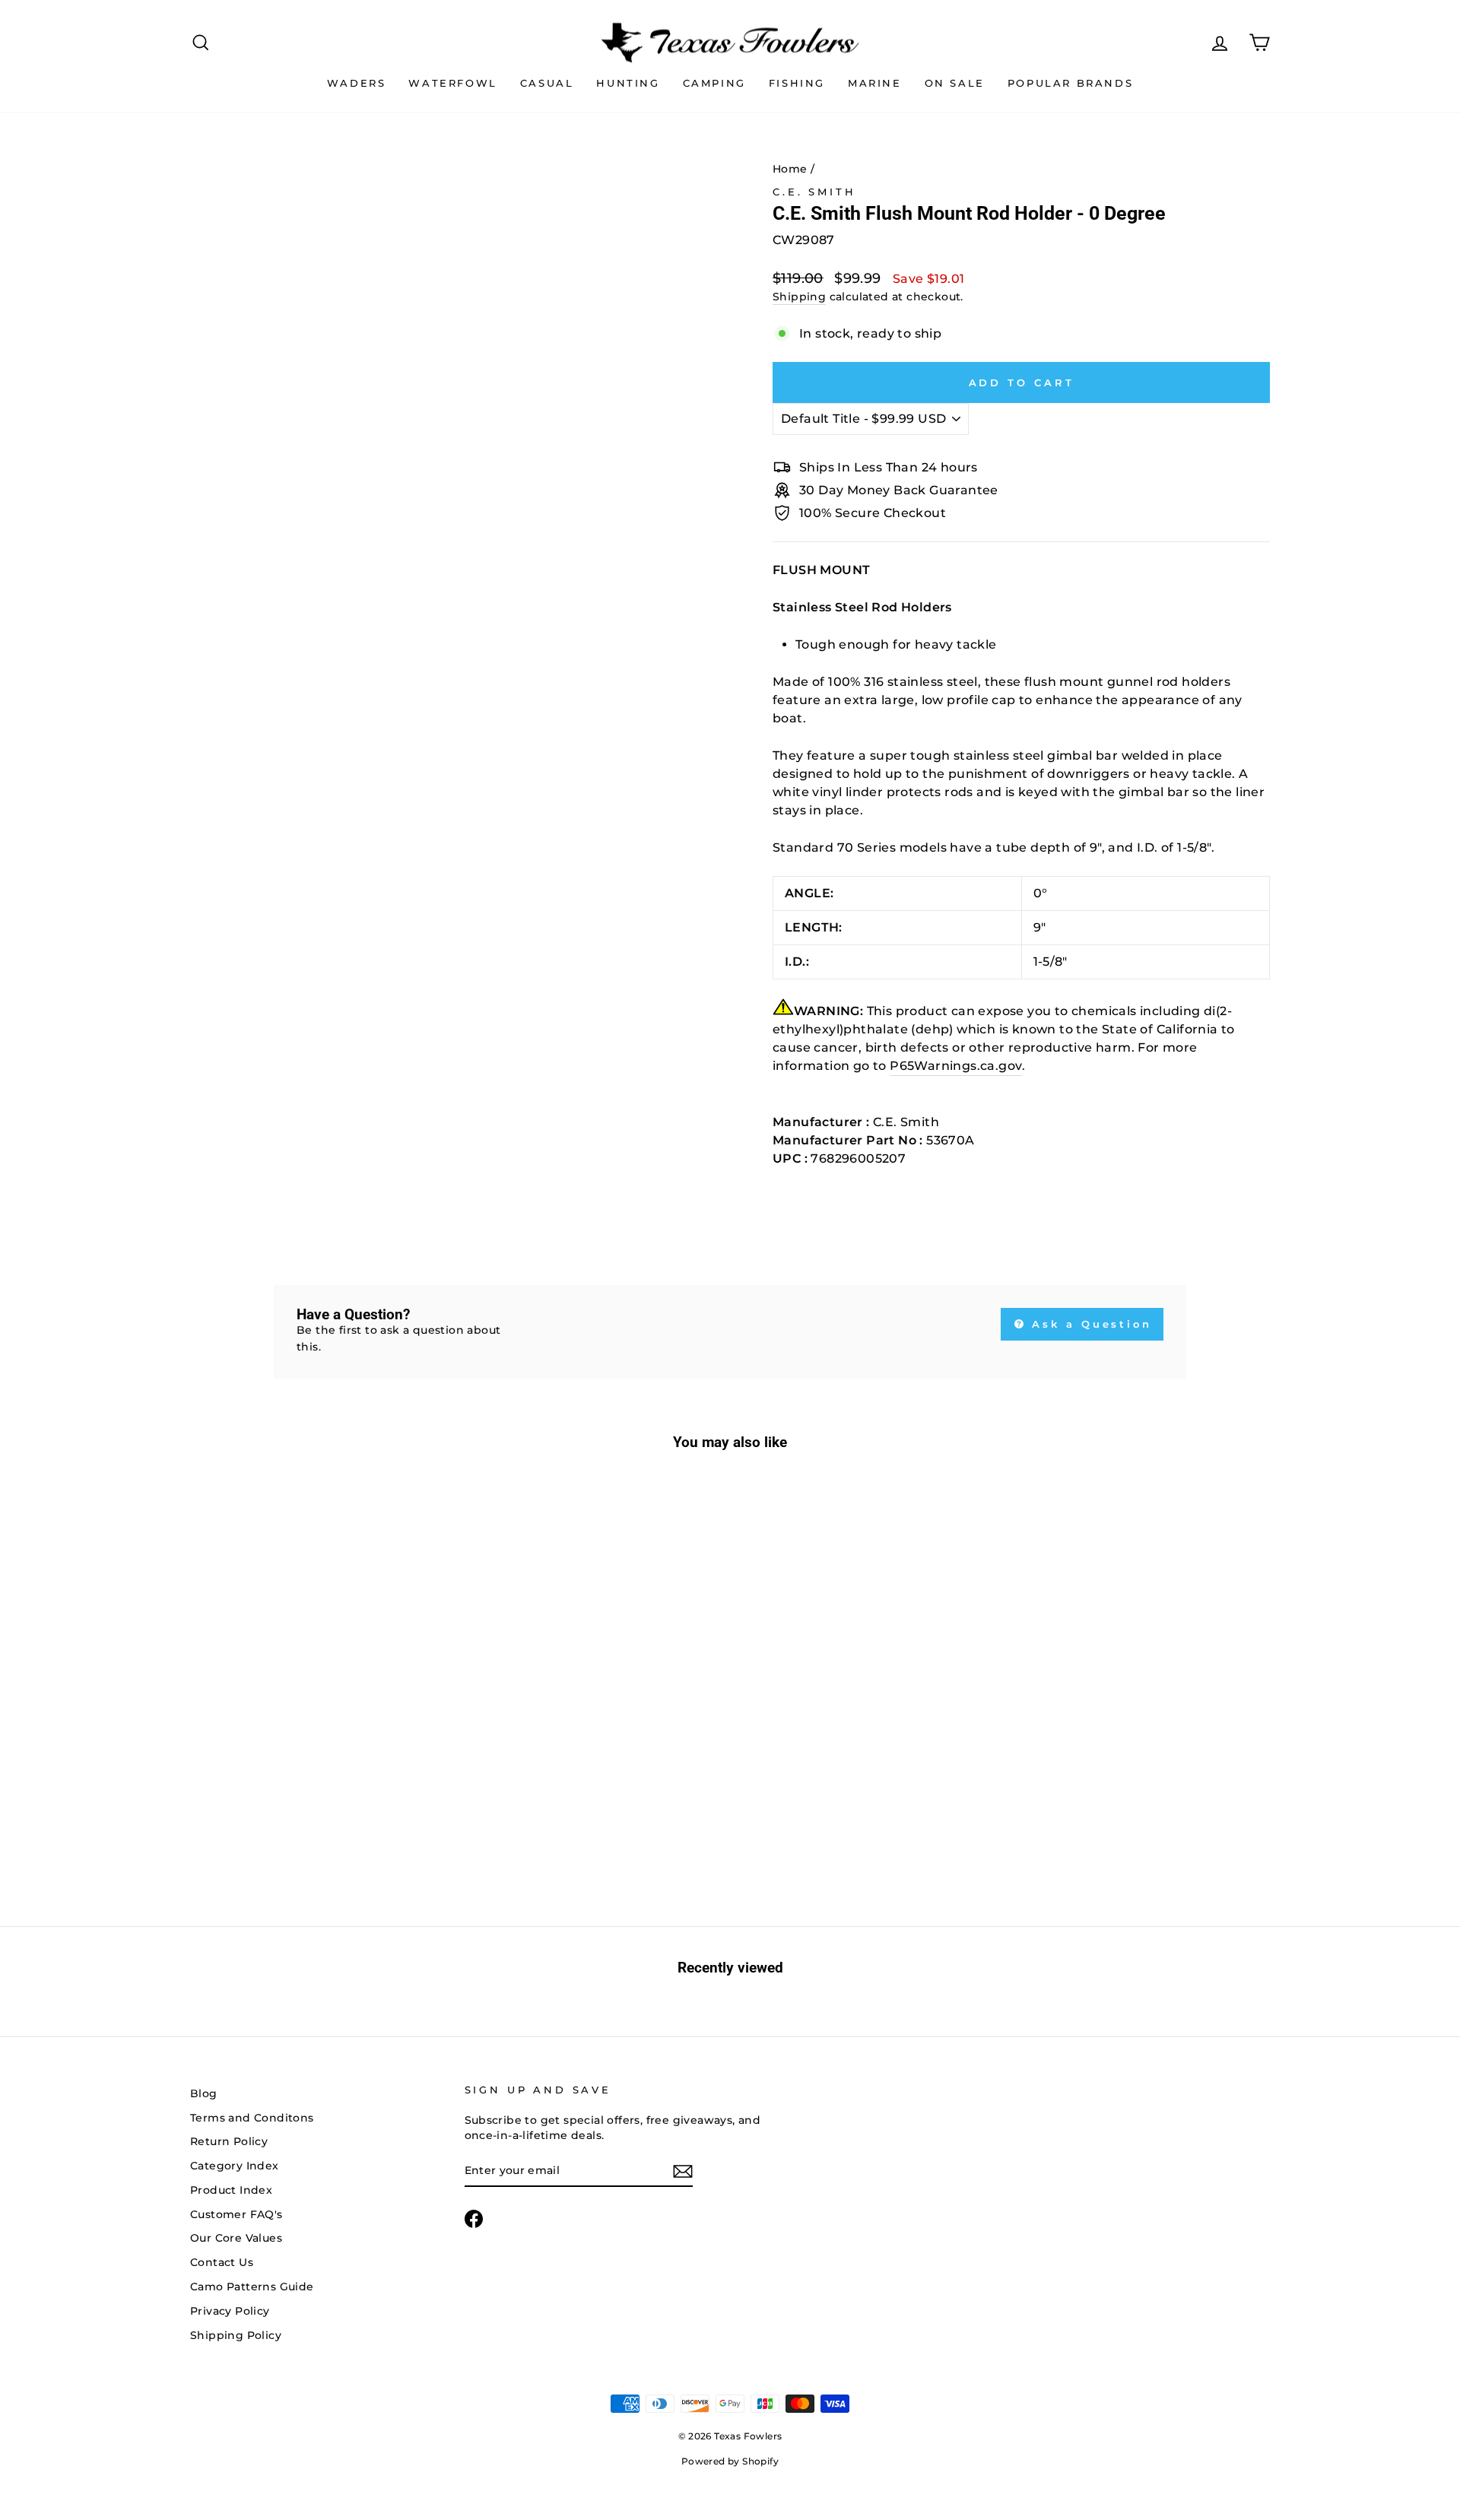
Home (790, 169)
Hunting (628, 83)
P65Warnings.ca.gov (956, 1066)
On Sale (955, 83)
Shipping (799, 297)
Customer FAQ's (236, 2214)
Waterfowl (452, 83)
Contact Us (222, 2262)
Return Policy (229, 2141)
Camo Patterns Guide (252, 2287)
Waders (357, 83)
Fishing (797, 83)
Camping (714, 83)
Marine (875, 83)
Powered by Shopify (730, 2461)
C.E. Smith (814, 192)
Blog (204, 2093)
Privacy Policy (230, 2311)
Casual (547, 83)
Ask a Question (1090, 1324)
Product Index (231, 2190)
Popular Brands (1070, 83)
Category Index (235, 2166)
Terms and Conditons (252, 2118)
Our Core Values (236, 2238)
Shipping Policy (236, 2335)
